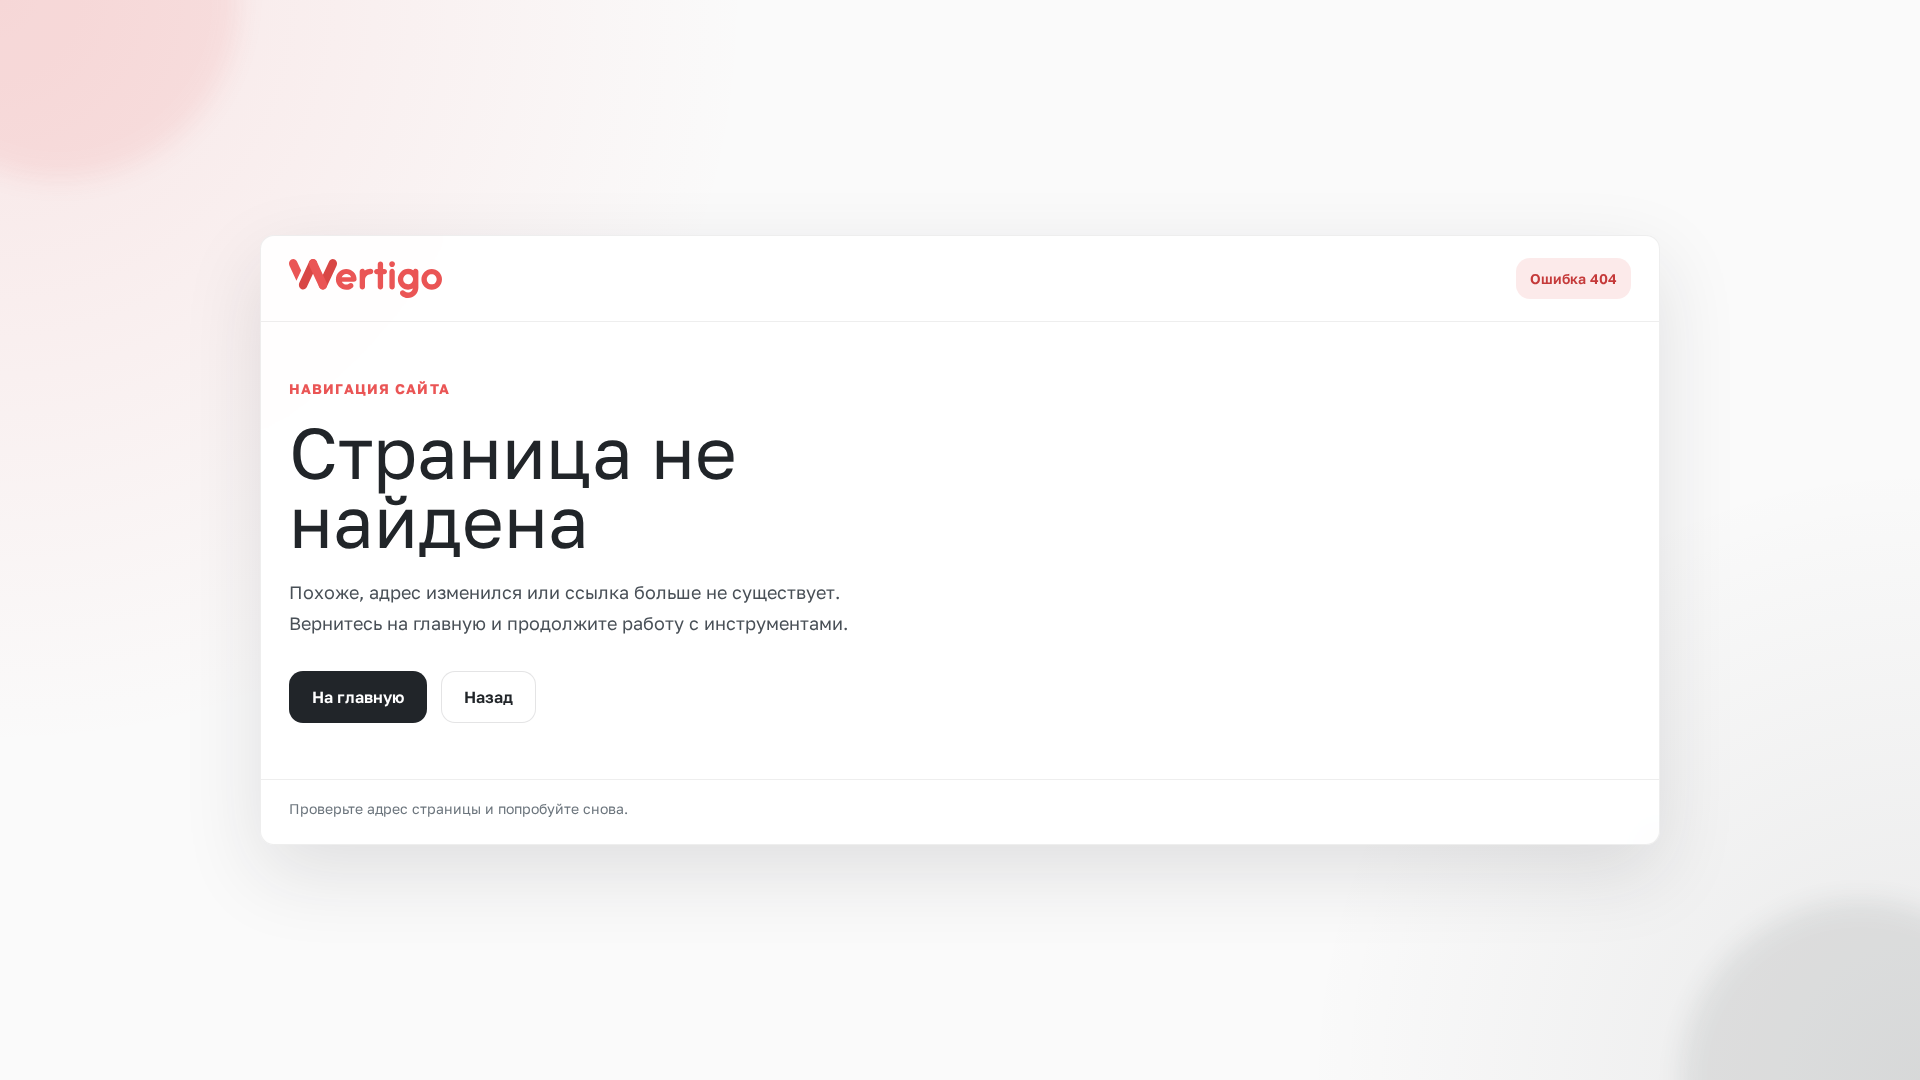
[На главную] (365, 278)
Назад (488, 697)
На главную (358, 697)
